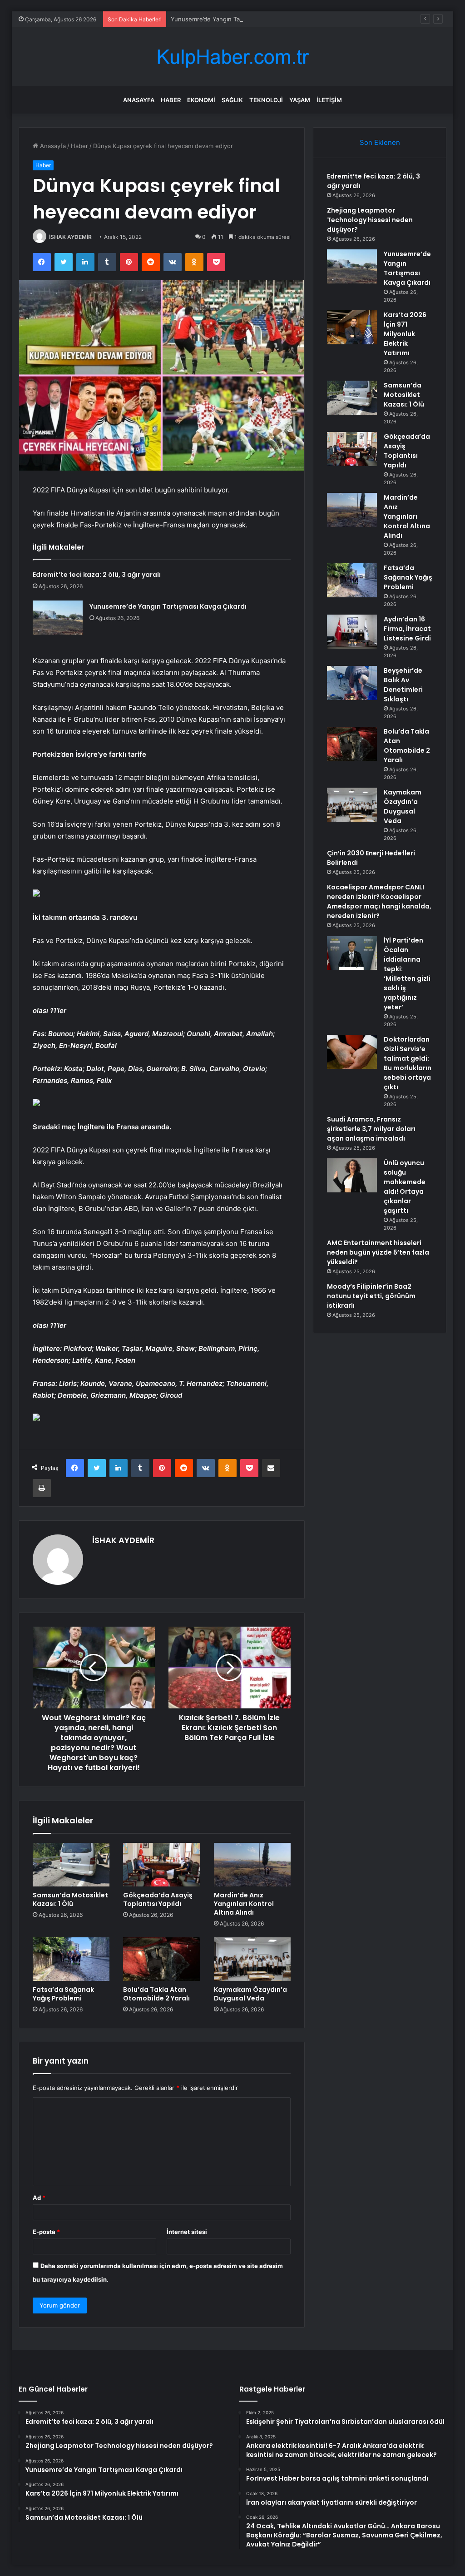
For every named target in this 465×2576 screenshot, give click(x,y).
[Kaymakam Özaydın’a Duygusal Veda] (252, 1959)
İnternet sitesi (187, 2232)
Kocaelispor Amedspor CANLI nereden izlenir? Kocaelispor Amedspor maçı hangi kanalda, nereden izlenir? (379, 901)
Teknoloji (266, 100)
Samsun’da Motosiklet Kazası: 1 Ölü (70, 1899)
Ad (39, 2198)
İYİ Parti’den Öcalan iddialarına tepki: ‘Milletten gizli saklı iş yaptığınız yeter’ (407, 974)
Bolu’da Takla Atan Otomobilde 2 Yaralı (156, 1994)
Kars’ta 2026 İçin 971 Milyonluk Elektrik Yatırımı (405, 334)
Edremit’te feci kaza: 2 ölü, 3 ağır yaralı (97, 575)
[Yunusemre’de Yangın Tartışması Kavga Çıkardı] (58, 618)
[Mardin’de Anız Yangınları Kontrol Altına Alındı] (252, 1865)
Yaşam (300, 100)
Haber (171, 100)
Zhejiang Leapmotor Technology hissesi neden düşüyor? (370, 220)
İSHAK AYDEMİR (70, 237)
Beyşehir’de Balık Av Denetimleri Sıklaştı (403, 685)
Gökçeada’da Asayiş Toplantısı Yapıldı (158, 1899)
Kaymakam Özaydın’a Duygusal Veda (250, 1994)
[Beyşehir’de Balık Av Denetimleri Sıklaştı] (352, 683)
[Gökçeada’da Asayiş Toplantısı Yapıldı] (162, 1865)
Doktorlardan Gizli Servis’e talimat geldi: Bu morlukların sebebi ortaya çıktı (408, 1063)
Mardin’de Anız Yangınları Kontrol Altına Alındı (244, 1904)
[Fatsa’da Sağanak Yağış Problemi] (71, 1959)
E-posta (46, 2232)
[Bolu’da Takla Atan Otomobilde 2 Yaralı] (162, 1959)
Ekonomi (201, 100)
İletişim (329, 100)
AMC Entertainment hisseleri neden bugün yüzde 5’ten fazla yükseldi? (378, 1252)
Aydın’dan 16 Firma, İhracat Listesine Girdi (407, 629)
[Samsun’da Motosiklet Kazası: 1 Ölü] (71, 1865)
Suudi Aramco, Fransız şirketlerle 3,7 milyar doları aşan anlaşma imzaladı (371, 1129)
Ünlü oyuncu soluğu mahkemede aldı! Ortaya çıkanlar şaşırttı (405, 1187)
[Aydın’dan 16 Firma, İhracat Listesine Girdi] (352, 632)
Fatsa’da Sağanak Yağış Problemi (63, 1994)
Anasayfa (139, 100)
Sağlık (232, 100)
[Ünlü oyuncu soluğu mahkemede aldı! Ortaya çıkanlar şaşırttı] (352, 1175)
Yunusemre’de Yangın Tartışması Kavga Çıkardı (236, 19)
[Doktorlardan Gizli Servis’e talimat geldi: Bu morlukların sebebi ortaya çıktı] (352, 1052)
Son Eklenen (380, 142)
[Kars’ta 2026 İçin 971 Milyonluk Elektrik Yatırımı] (352, 327)
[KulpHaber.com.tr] (232, 57)
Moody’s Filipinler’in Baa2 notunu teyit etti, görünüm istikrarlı (371, 1296)
